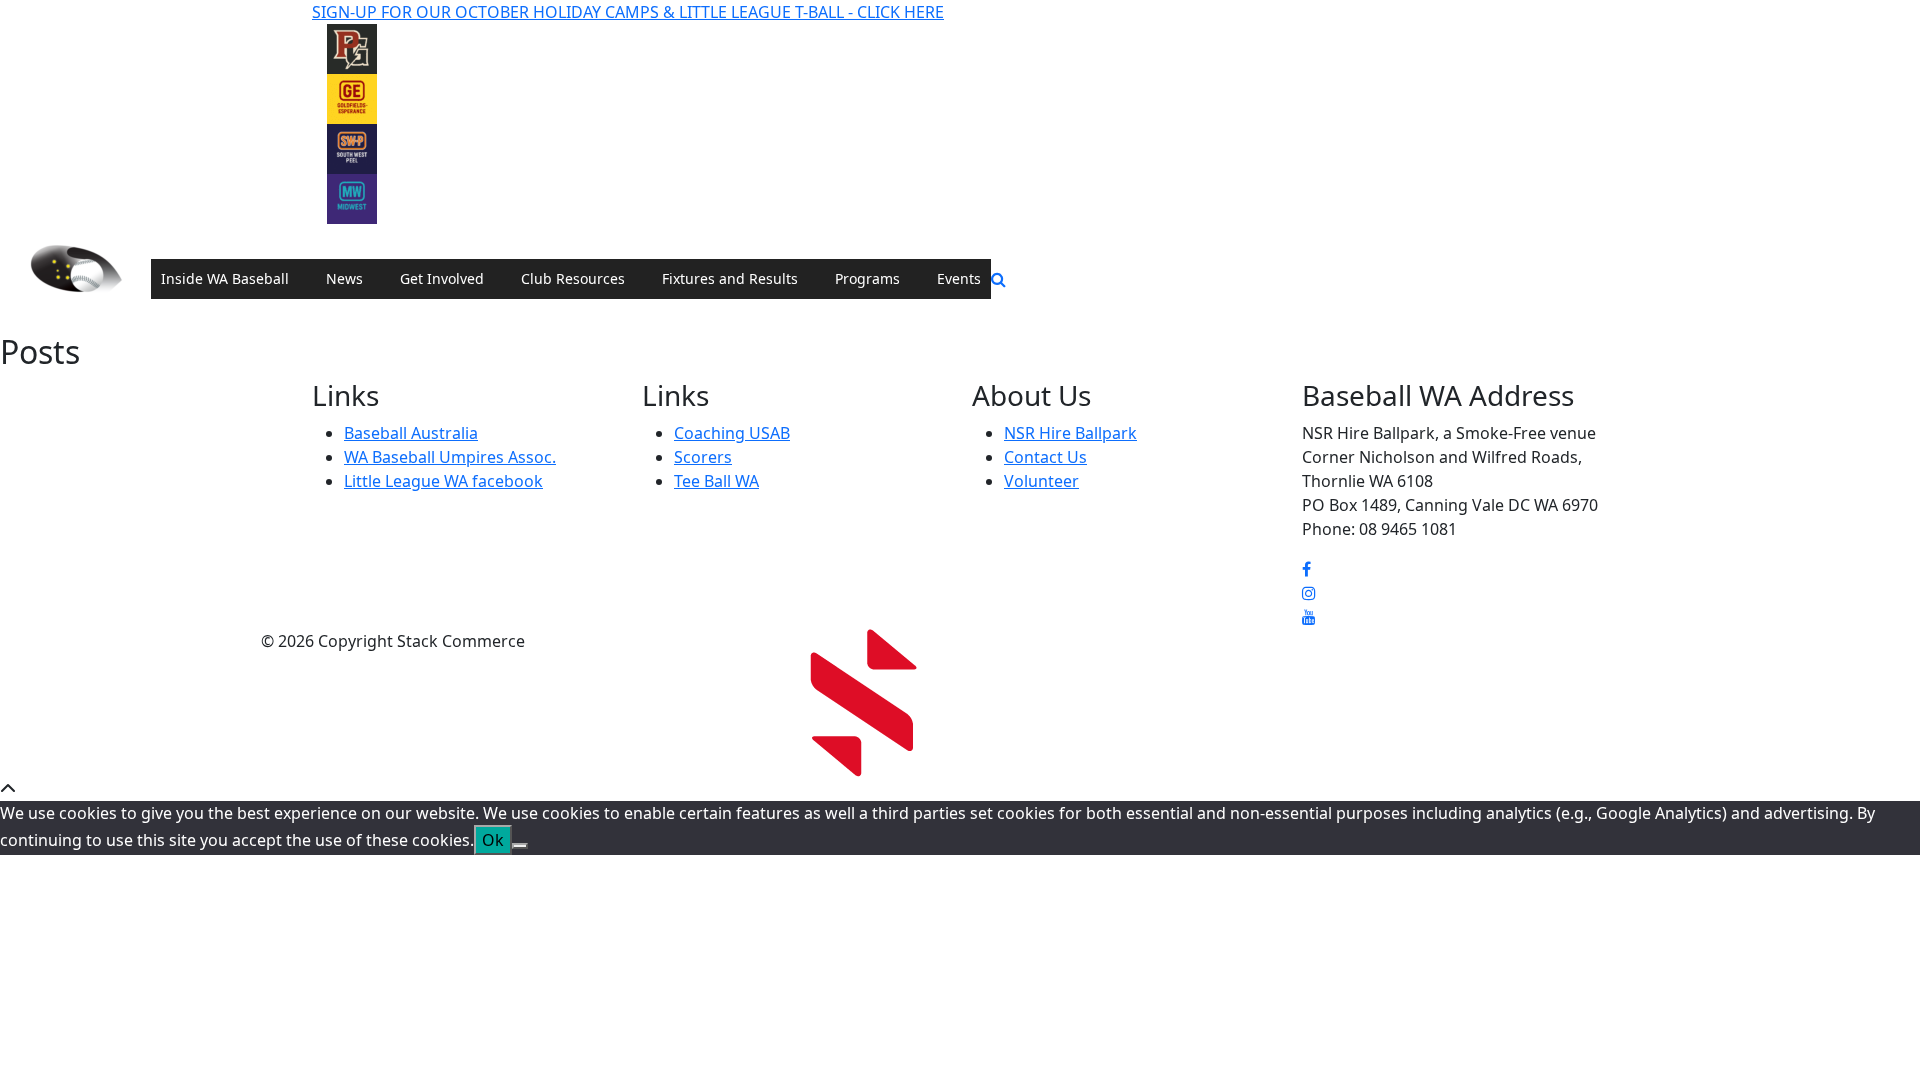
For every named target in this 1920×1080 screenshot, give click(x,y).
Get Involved (442, 278)
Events (959, 278)
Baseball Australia (411, 433)
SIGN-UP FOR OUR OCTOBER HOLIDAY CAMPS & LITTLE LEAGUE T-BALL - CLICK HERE (628, 12)
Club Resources (573, 278)
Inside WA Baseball (225, 278)
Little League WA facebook (443, 481)
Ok (493, 840)
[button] (998, 279)
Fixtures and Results (730, 278)
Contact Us (1045, 457)
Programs (867, 278)
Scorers (703, 457)
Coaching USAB (732, 433)
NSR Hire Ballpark (1070, 433)
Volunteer (1041, 481)
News (344, 278)
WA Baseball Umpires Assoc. (450, 457)
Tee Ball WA (716, 481)
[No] (520, 846)
